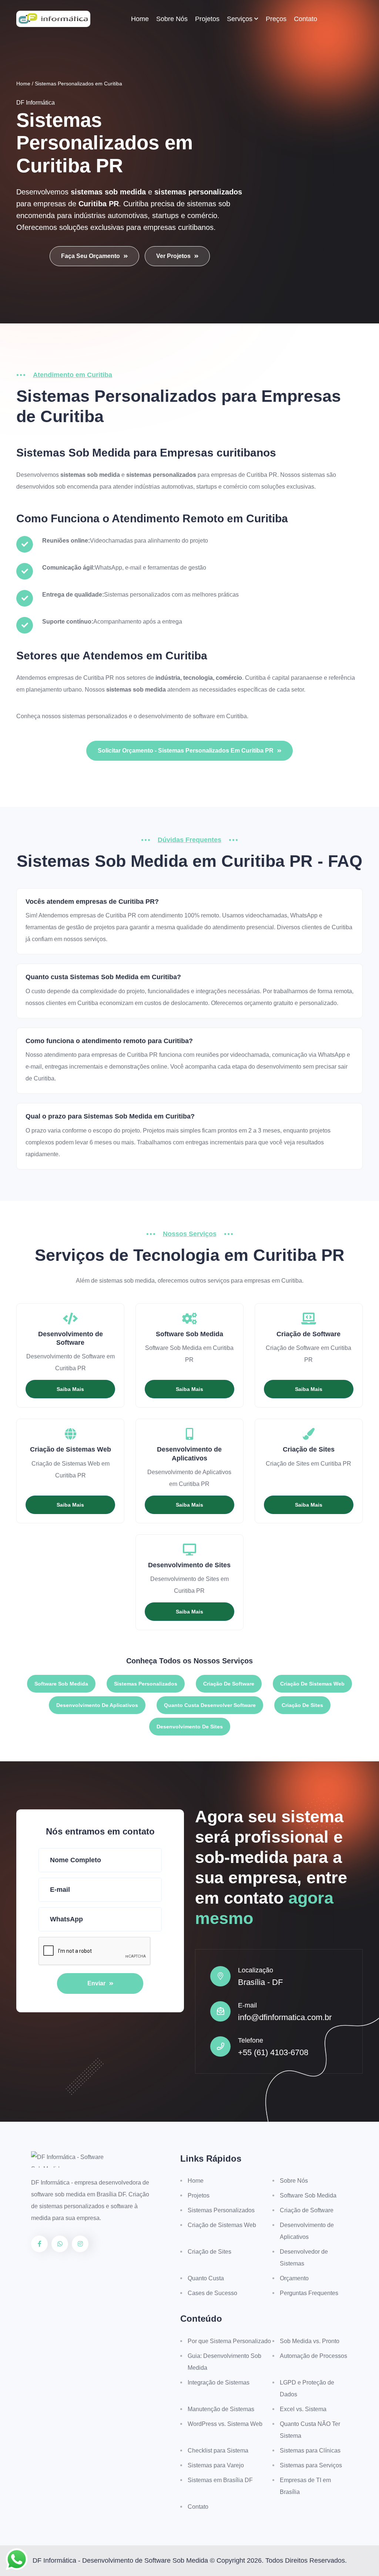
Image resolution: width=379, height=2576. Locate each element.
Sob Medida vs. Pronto (310, 2341)
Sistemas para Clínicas (310, 2451)
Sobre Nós (172, 19)
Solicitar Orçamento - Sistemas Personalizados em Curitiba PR (186, 751)
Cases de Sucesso (212, 2293)
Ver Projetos (173, 256)
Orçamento (294, 2278)
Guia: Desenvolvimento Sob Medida (224, 2362)
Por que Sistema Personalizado (229, 2341)
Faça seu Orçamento (90, 256)
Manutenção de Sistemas (221, 2409)
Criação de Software (229, 1684)
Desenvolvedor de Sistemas (304, 2258)
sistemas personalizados (95, 716)
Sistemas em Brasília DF (220, 2480)
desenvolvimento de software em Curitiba (193, 716)
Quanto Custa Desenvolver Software (210, 1705)
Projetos (207, 19)
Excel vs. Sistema (303, 2409)
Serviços (240, 19)
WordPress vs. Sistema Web (225, 2424)
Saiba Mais (70, 1389)
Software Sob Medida (61, 1684)
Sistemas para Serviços (311, 2465)
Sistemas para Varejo (216, 2465)
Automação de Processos (313, 2356)
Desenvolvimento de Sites (190, 1727)
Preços (276, 19)
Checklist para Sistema (218, 2451)
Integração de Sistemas (219, 2382)
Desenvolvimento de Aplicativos (97, 1705)
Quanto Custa (206, 2278)
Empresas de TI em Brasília (305, 2486)
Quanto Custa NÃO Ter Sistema (310, 2430)
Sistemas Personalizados (146, 1684)
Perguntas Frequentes (309, 2293)
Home (140, 19)
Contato (306, 19)
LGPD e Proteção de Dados (307, 2388)
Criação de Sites (302, 1705)
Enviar (96, 1983)
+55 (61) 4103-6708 (273, 2052)
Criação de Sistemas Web (312, 1684)
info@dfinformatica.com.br (285, 2017)
